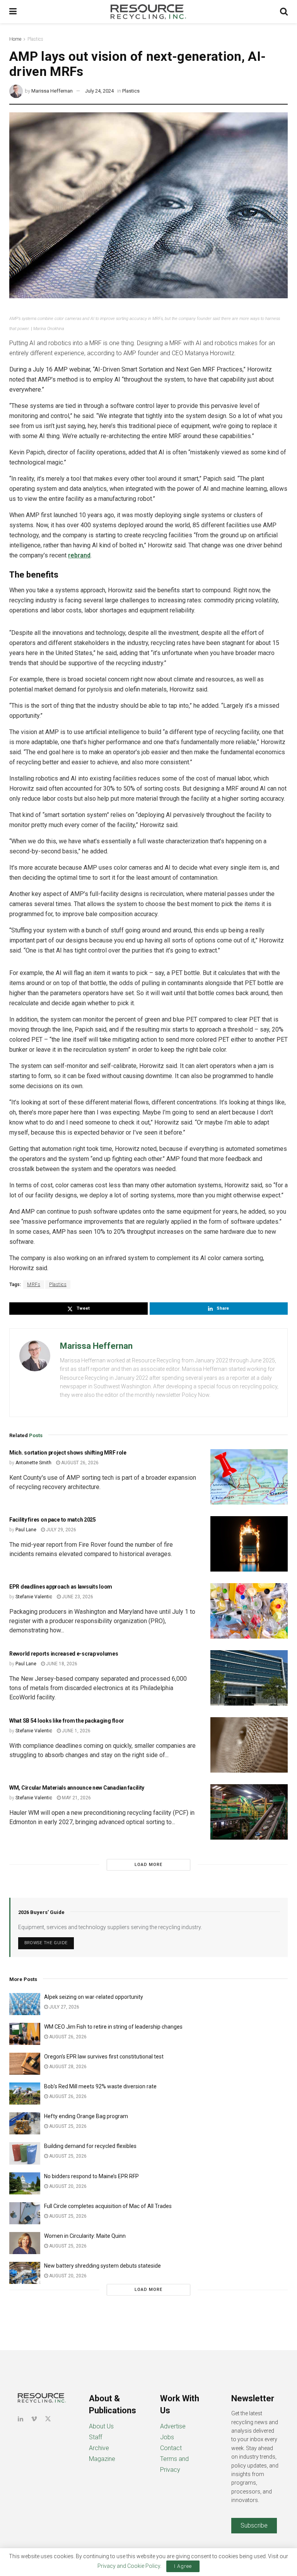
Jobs (167, 2437)
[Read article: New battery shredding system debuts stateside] (25, 2273)
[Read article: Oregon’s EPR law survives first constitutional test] (25, 2064)
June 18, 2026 (61, 1664)
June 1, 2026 (76, 1731)
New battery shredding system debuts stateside (102, 2266)
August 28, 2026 (67, 2067)
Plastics (35, 39)
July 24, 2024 (99, 91)
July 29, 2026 (61, 1530)
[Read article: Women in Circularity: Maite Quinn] (25, 2243)
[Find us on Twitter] (48, 2419)
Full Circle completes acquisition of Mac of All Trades (108, 2206)
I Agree (183, 2566)
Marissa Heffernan (52, 91)
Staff (96, 2437)
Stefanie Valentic (34, 1597)
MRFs (34, 1285)
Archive (99, 2448)
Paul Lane (26, 1530)
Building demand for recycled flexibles (90, 2146)
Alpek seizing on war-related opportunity (94, 1997)
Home (15, 39)
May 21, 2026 (76, 1798)
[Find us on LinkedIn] (20, 2419)
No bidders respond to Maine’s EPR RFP (91, 2176)
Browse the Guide (46, 1943)
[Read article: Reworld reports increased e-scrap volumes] (249, 1678)
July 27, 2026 (64, 2007)
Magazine (102, 2459)
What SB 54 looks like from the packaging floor (67, 1721)
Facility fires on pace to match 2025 (53, 1520)
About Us (101, 2426)
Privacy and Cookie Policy (129, 2566)
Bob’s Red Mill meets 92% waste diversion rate (100, 2086)
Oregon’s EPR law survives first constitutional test (104, 2057)
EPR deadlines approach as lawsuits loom (61, 1587)
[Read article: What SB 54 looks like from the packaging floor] (249, 1745)
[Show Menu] (13, 12)
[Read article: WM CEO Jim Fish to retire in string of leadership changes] (25, 2034)
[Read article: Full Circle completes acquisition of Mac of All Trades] (25, 2213)
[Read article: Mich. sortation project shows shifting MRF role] (249, 1477)
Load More (148, 1865)
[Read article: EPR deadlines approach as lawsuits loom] (249, 1611)
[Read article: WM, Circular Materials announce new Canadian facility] (249, 1812)
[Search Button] (284, 12)
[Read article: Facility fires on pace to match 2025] (249, 1544)
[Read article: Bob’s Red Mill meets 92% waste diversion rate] (25, 2094)
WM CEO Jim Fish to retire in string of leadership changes (113, 2027)
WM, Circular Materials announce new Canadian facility (77, 1788)
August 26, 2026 (79, 1463)
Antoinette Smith (33, 1463)
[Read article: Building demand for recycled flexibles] (25, 2153)
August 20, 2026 (67, 2186)
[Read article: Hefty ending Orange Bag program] (25, 2123)
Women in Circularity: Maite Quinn (85, 2236)
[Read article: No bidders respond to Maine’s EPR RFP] (25, 2183)
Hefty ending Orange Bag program (86, 2116)
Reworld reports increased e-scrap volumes (64, 1654)
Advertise (173, 2426)
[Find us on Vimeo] (34, 2419)
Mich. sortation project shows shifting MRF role (68, 1453)
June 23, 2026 (77, 1597)
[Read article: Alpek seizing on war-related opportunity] (25, 2004)
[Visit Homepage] (148, 12)
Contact (171, 2448)
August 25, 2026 (67, 2126)
